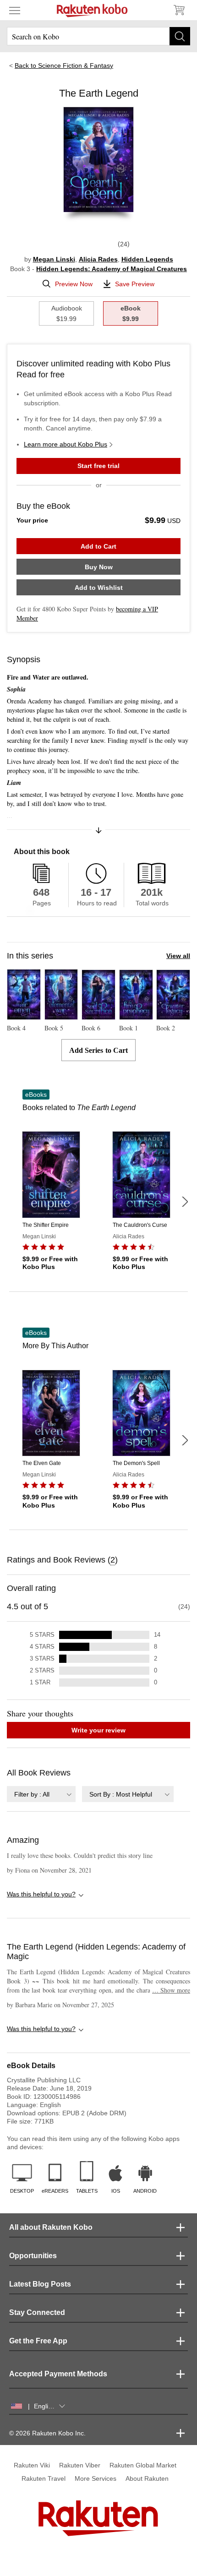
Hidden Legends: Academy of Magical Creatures (112, 269)
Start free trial (98, 466)
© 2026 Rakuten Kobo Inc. (47, 2433)
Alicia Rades (98, 259)
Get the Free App (38, 2341)
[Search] (180, 36)
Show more (171, 1990)
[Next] (185, 1202)
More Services (96, 2478)
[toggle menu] (15, 10)
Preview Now (74, 284)
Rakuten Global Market (143, 2465)
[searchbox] (98, 36)
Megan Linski (54, 259)
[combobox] (41, 1794)
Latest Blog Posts (40, 2284)
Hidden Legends (147, 259)
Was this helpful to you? (41, 1894)
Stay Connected (37, 2312)
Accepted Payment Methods (58, 2374)
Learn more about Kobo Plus (66, 444)
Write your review (98, 1730)
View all (178, 956)
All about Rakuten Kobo (51, 2227)
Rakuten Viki (32, 2465)
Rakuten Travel (44, 2478)
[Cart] (179, 10)
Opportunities (33, 2256)
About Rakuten (147, 2478)
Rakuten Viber (80, 2465)
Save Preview (135, 284)
